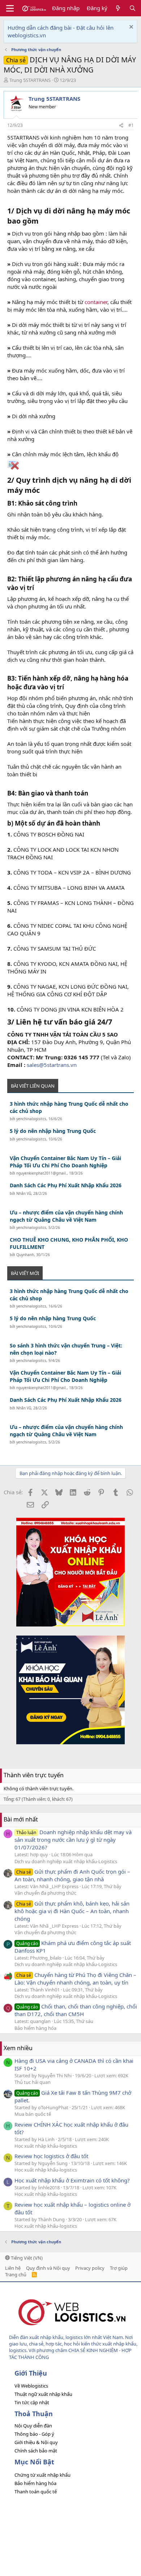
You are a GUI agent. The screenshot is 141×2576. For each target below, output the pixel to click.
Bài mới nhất (21, 1819)
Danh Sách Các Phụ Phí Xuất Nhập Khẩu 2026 (66, 1185)
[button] (10, 8)
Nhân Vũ (24, 1193)
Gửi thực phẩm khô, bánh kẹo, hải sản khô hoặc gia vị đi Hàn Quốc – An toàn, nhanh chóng (72, 1911)
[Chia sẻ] (121, 126)
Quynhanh (25, 1255)
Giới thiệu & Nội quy (36, 2442)
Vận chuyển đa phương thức (45, 1893)
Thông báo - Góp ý (34, 2434)
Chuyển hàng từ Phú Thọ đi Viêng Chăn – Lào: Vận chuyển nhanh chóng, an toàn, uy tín (75, 1979)
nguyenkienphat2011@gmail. (42, 1173)
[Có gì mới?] (118, 8)
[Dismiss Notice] (130, 28)
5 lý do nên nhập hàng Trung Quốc (53, 1131)
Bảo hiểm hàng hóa (35, 2028)
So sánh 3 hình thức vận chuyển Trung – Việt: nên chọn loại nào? (66, 1349)
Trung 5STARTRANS (30, 80)
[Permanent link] (42, 221)
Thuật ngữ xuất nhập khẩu (43, 2394)
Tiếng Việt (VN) (26, 2258)
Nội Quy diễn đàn (33, 2426)
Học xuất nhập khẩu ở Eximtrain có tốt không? (72, 2180)
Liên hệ (13, 2268)
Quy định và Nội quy (48, 2268)
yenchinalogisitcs (31, 1119)
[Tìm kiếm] (133, 8)
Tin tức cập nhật (32, 2402)
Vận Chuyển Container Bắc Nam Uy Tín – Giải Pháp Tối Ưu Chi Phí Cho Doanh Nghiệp (65, 1162)
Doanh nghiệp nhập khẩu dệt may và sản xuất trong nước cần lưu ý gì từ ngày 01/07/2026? (73, 1840)
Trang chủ (16, 2274)
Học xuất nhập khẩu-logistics (46, 2146)
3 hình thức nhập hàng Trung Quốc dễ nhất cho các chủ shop (69, 1107)
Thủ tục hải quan (33, 2082)
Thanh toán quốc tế (36, 2492)
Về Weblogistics (31, 2386)
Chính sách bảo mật (36, 2451)
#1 (131, 125)
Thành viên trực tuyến (34, 1775)
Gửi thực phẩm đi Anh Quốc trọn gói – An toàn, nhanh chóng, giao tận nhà (72, 1875)
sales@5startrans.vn (52, 1065)
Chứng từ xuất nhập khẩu (42, 2475)
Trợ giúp (119, 2268)
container (96, 302)
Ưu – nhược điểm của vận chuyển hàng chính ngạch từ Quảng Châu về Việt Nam (66, 1216)
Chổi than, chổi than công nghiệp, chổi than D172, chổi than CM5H (76, 2010)
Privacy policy (90, 2268)
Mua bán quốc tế (33, 2114)
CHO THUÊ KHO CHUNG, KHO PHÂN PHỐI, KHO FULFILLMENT (69, 1243)
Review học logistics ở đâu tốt (51, 2156)
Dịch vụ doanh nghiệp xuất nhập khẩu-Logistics (66, 1861)
